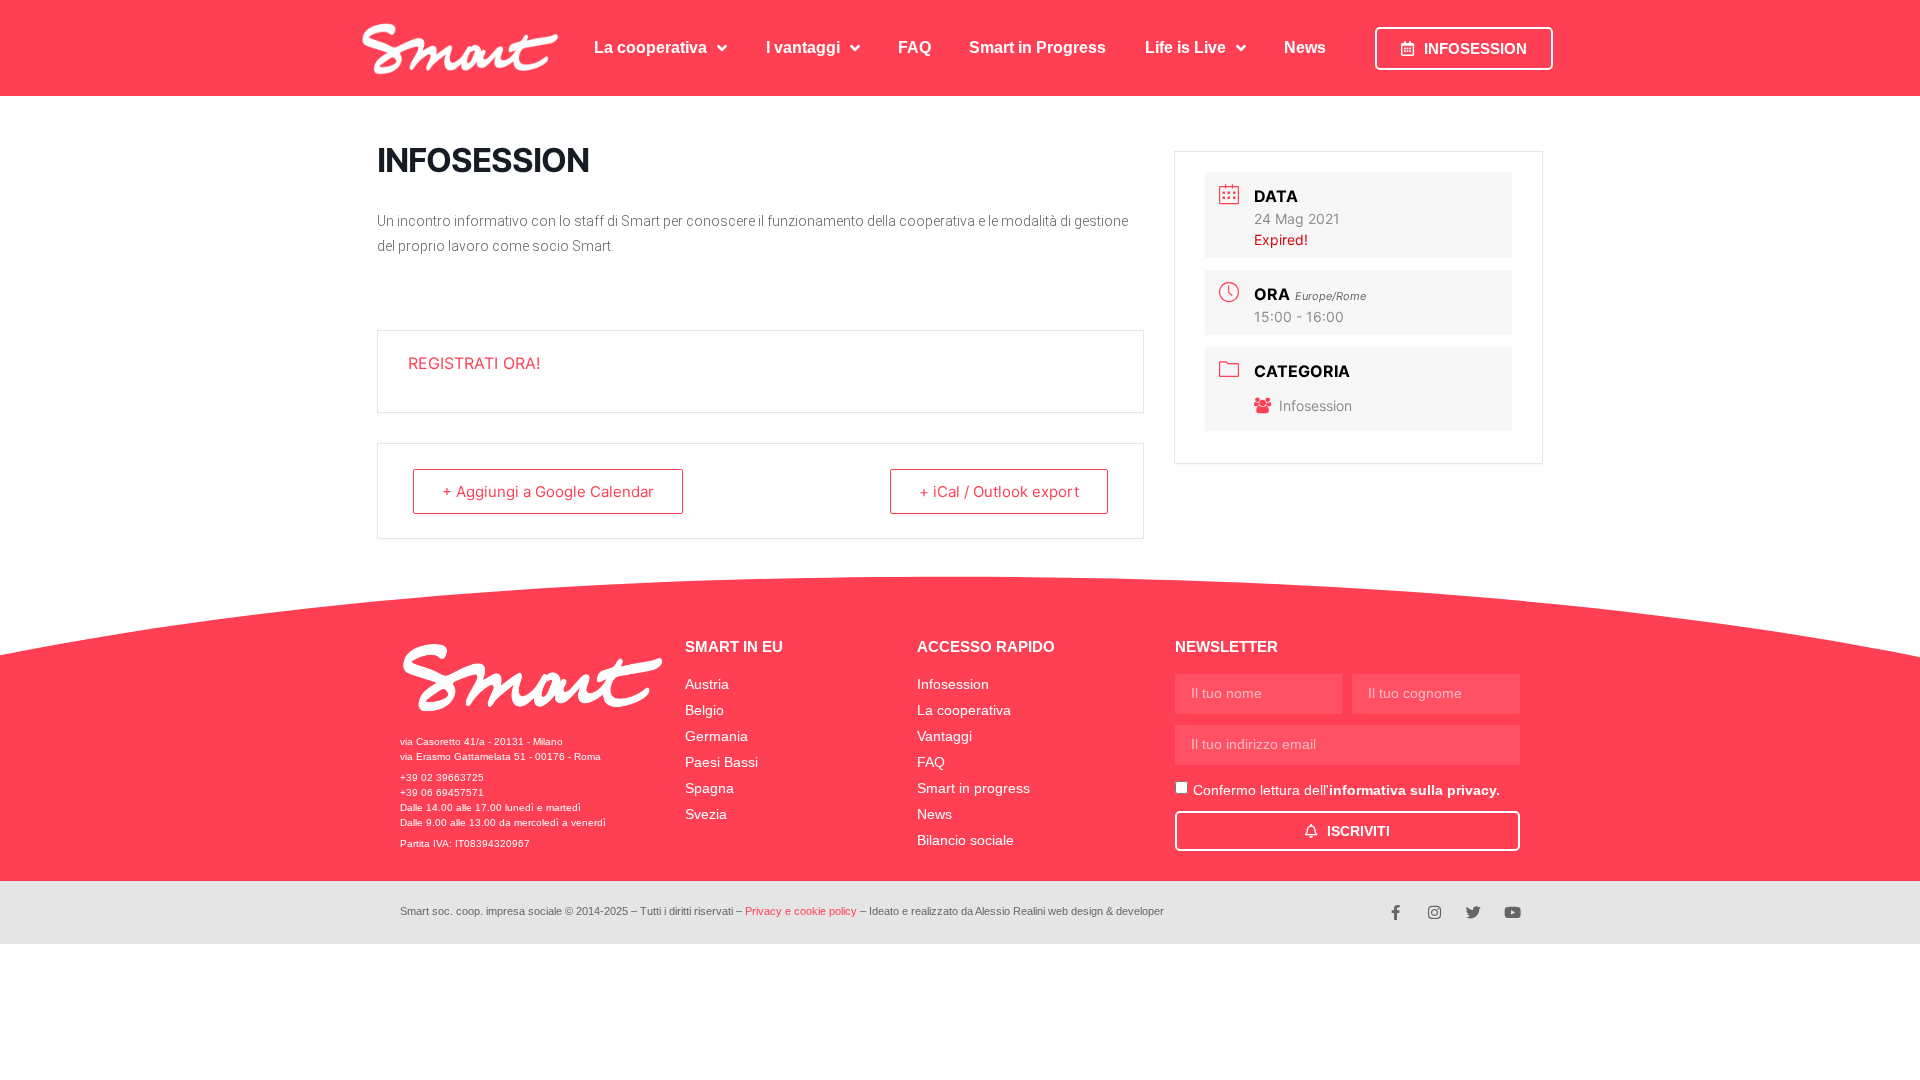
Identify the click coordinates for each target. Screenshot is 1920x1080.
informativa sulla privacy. (1414, 790)
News (1305, 47)
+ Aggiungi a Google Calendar (548, 491)
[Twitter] (1473, 912)
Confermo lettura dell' (1346, 790)
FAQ (914, 47)
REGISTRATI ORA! (474, 363)
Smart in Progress (1037, 47)
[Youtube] (1512, 912)
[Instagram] (1434, 912)
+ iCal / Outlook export (999, 491)
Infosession (1315, 405)
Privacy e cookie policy (801, 911)
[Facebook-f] (1395, 912)
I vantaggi (803, 47)
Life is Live (1185, 47)
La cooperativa (650, 47)
